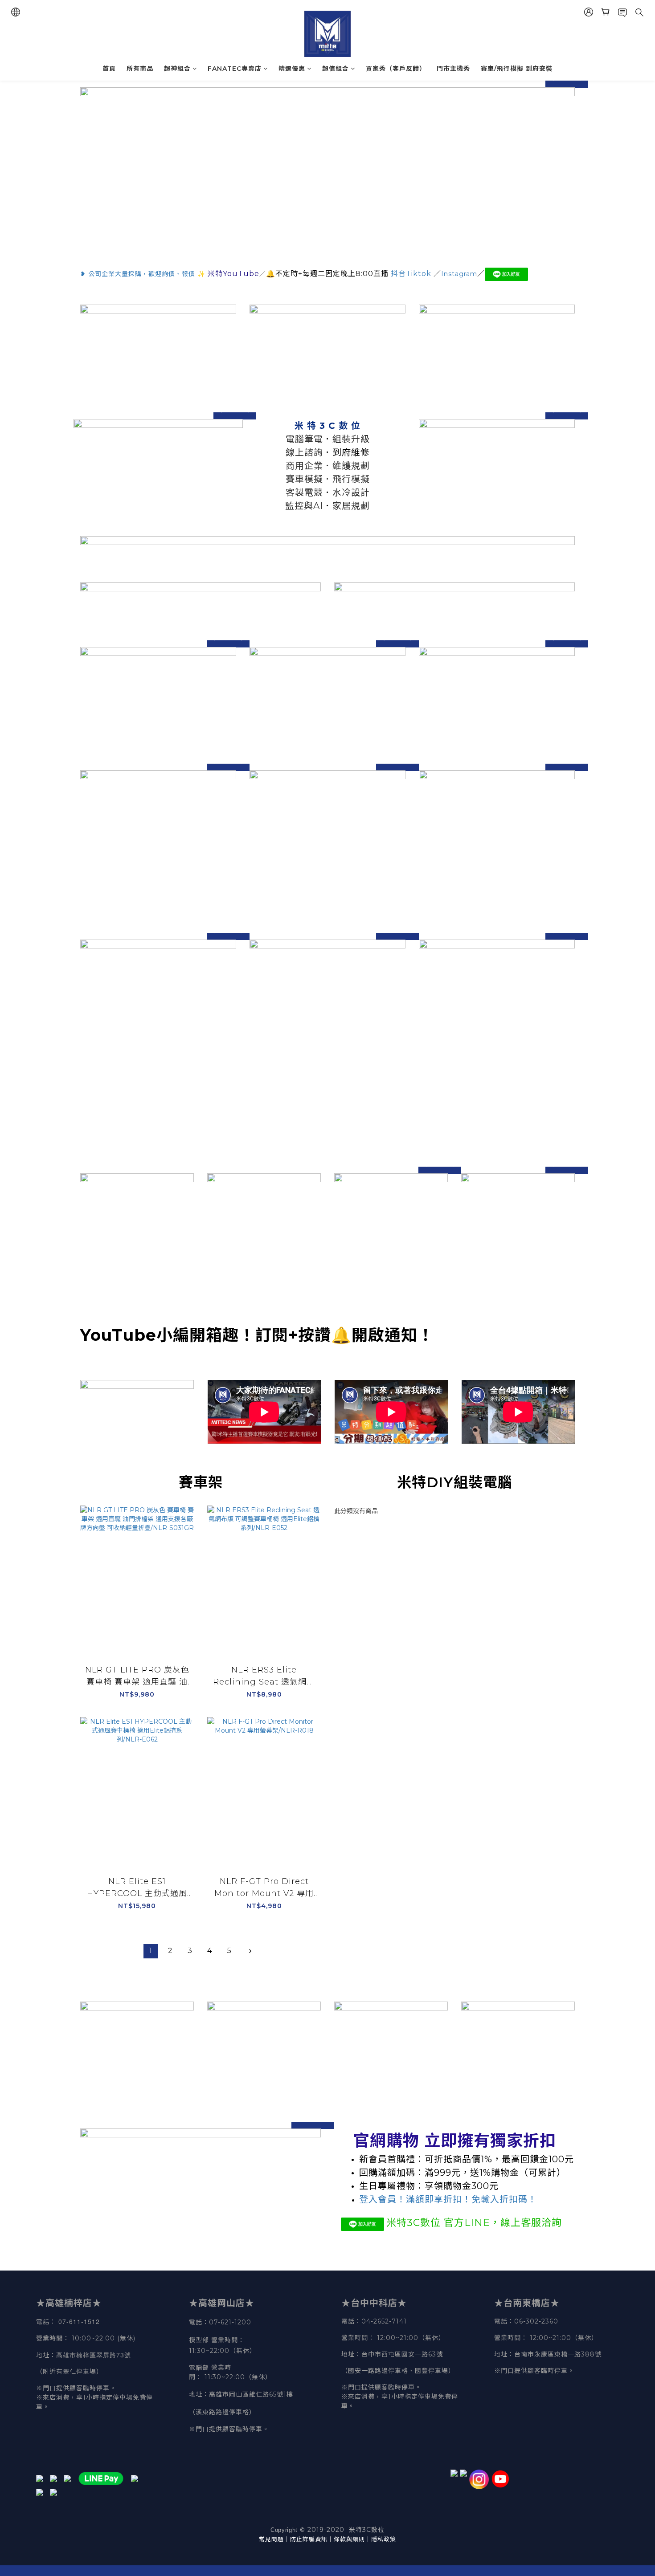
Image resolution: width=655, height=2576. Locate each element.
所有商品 (140, 69)
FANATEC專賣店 (235, 69)
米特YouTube (233, 274)
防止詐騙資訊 (309, 2539)
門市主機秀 (453, 69)
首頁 (109, 69)
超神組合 (177, 69)
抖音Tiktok (411, 274)
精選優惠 (292, 69)
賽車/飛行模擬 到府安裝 (517, 69)
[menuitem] (151, 1951)
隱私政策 (384, 2539)
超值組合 (336, 69)
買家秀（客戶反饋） (396, 69)
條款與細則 (349, 2539)
